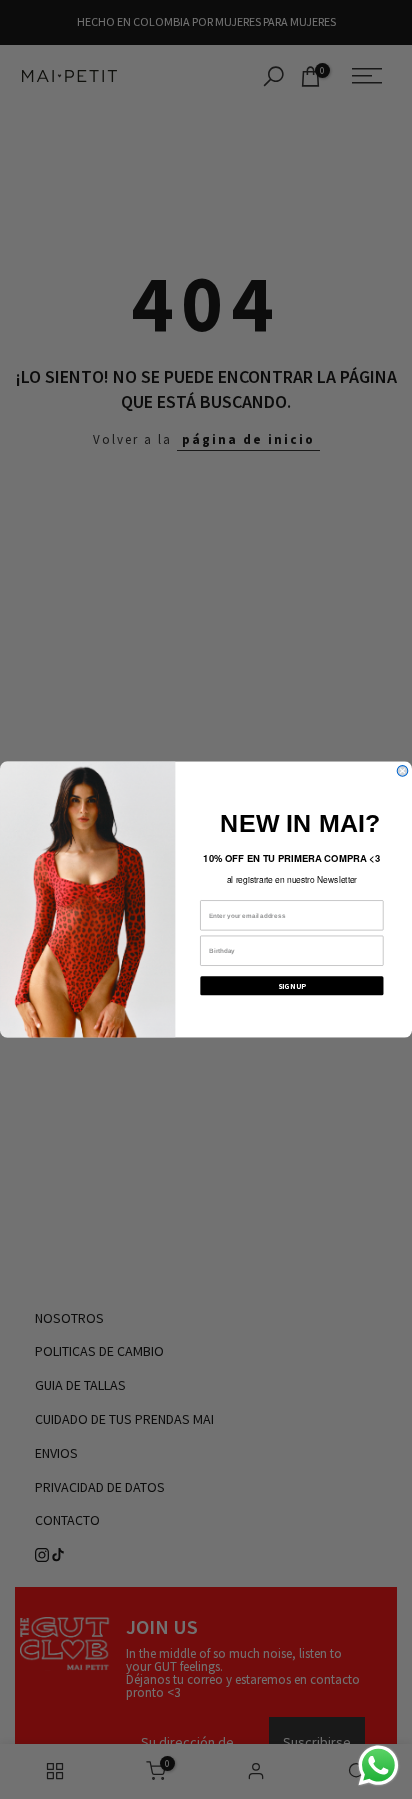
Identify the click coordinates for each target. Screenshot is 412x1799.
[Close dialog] (402, 771)
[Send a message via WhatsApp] (378, 1765)
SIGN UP (291, 986)
